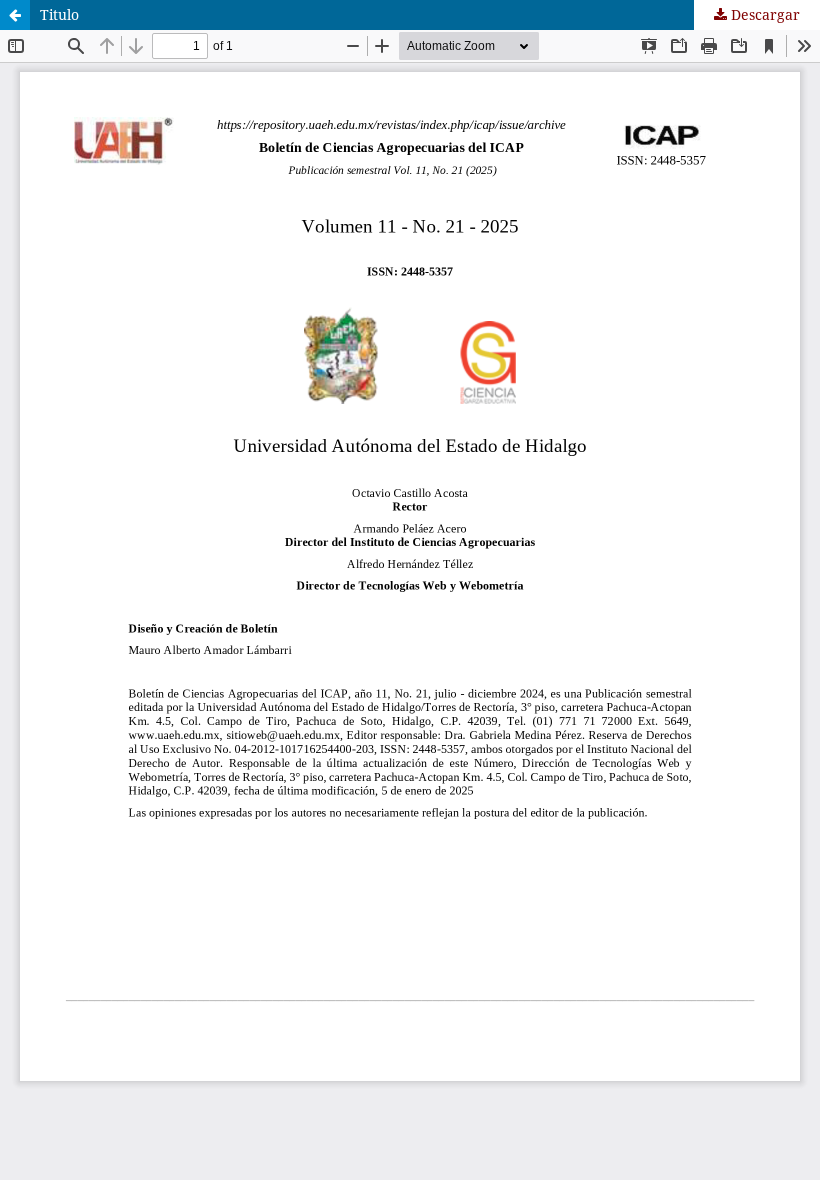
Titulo (59, 14)
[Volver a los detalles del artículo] (15, 15)
